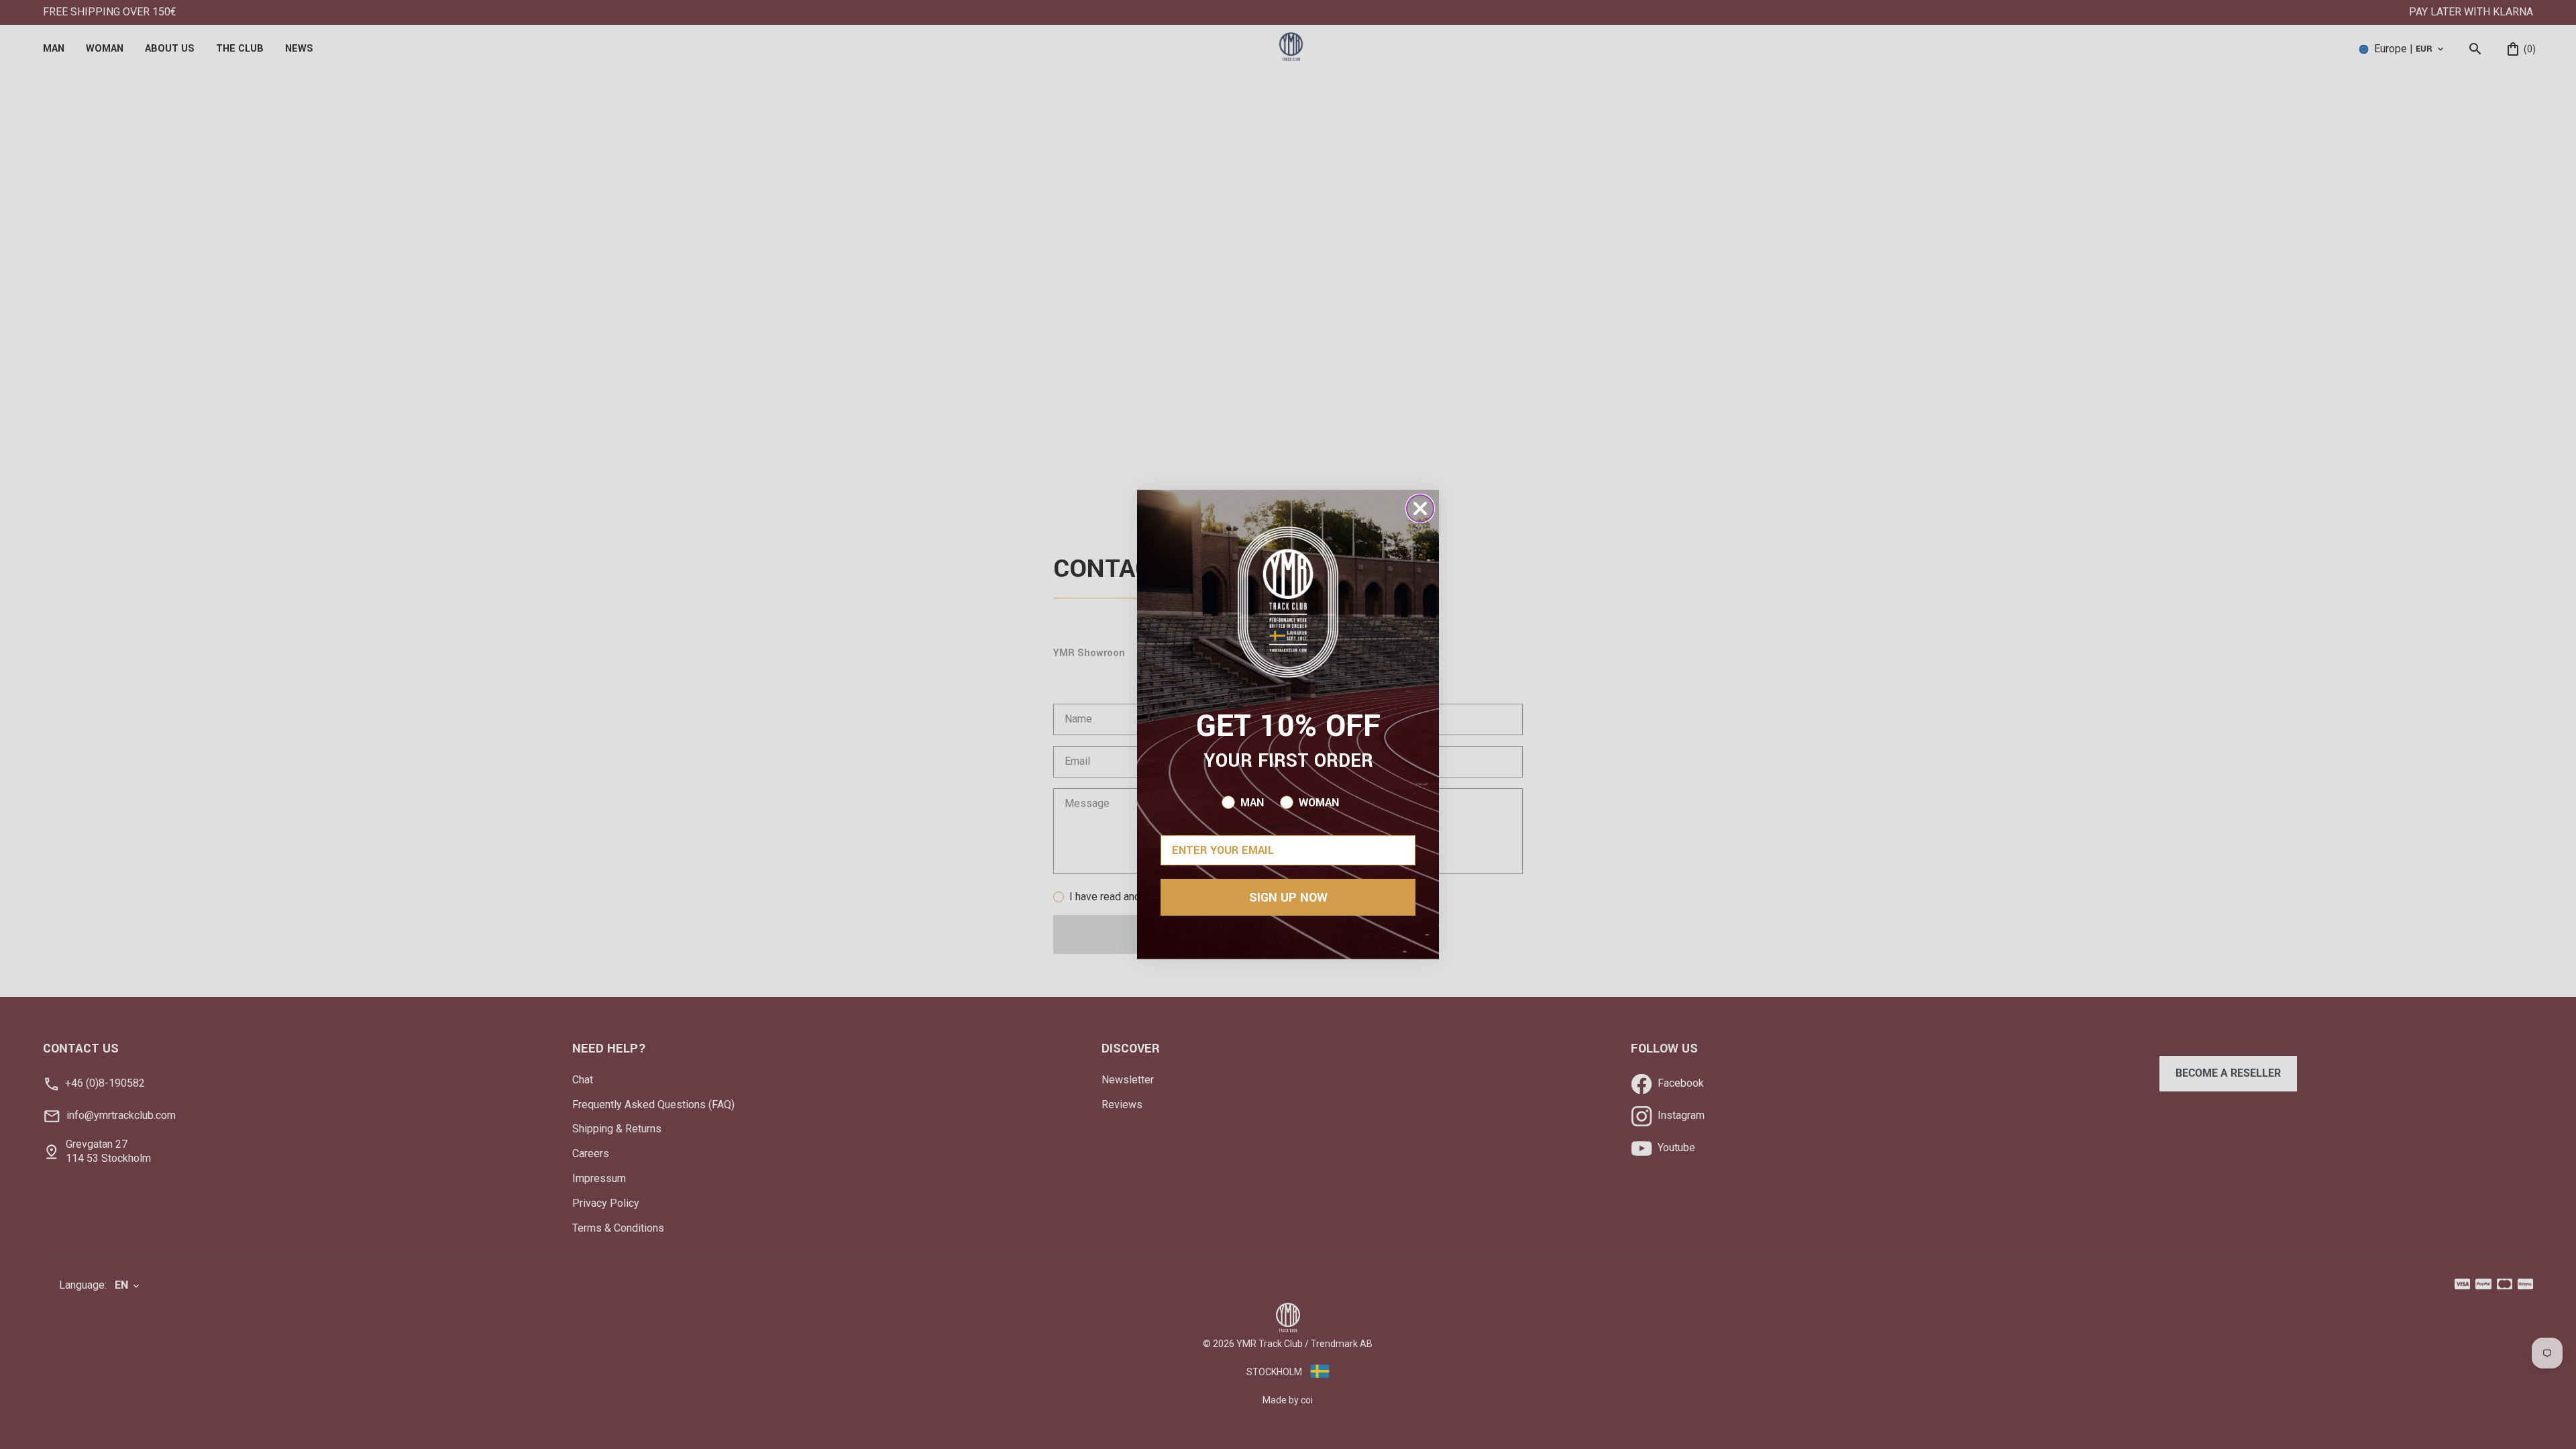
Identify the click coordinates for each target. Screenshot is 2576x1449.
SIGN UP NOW (1288, 898)
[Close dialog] (1420, 508)
